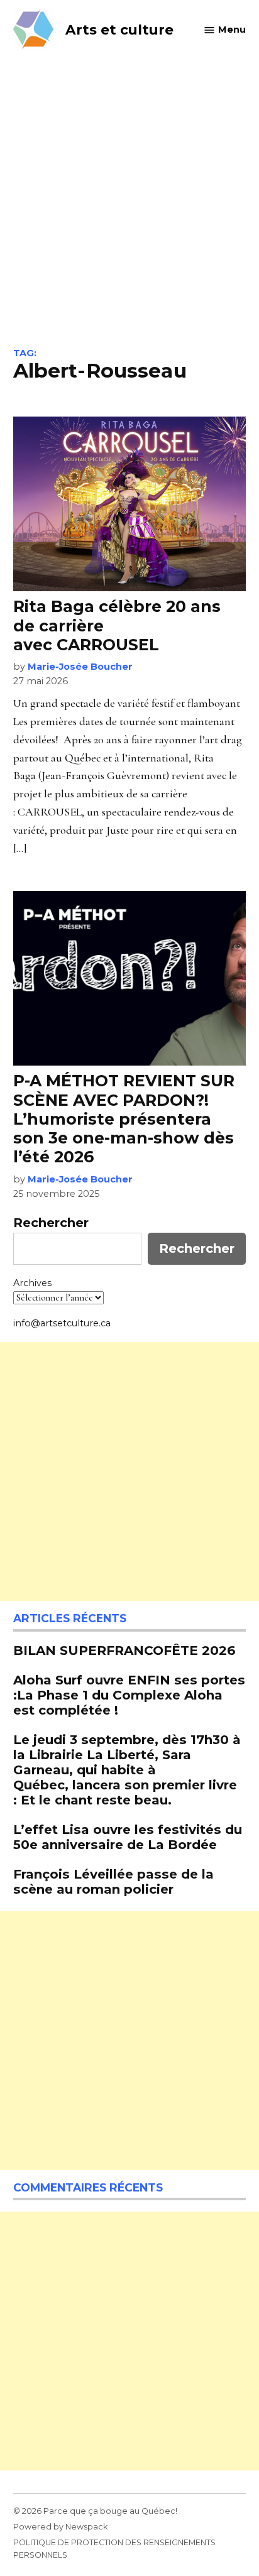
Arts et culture (119, 30)
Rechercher (51, 1223)
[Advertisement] (129, 212)
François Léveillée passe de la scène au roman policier (113, 1881)
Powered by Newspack (60, 2527)
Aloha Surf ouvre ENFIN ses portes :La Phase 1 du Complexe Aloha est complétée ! (129, 1695)
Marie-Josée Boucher (80, 667)
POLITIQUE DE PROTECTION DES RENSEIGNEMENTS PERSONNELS (114, 2549)
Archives (32, 1283)
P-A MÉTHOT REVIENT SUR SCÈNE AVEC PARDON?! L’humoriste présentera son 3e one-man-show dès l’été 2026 (124, 1119)
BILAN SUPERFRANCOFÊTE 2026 (124, 1650)
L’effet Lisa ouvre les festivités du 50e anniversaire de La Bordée (128, 1837)
